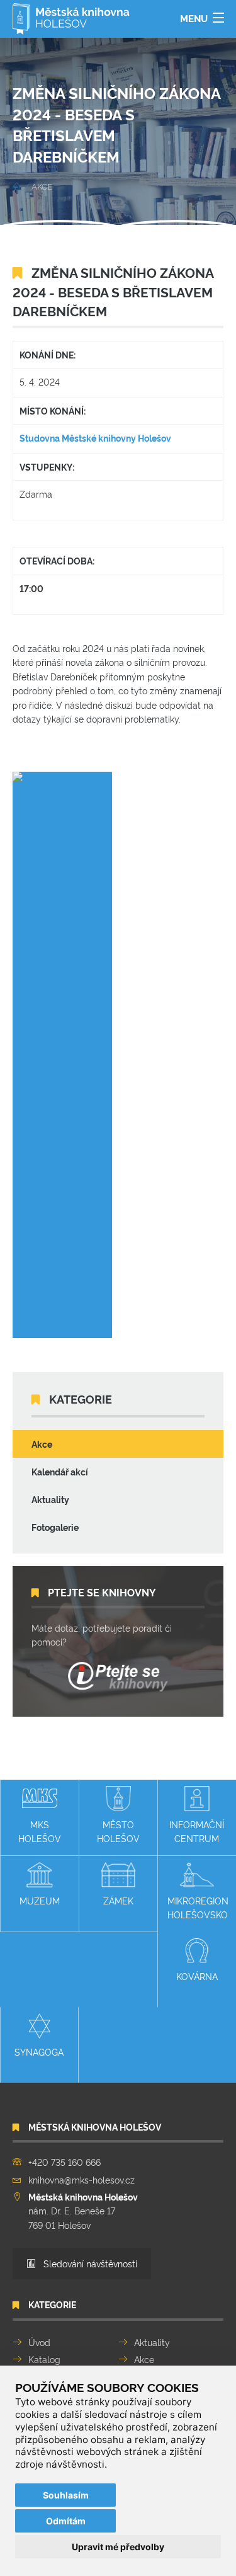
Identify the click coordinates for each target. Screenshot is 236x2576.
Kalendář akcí (60, 1471)
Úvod (39, 2342)
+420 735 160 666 (65, 2162)
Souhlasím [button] (66, 2495)
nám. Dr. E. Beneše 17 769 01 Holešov (83, 2211)
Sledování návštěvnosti (89, 2263)
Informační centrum (197, 1831)
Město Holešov (118, 1831)
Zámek (118, 1900)
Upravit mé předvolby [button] (118, 2547)
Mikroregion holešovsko (198, 1907)
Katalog (44, 2359)
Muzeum (40, 1900)
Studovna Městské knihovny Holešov (95, 438)
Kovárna (197, 1976)
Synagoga (39, 2052)
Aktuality (50, 1499)
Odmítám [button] (66, 2521)
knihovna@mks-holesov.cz (81, 2179)
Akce (42, 1444)
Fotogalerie (55, 1527)
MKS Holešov (40, 1831)
